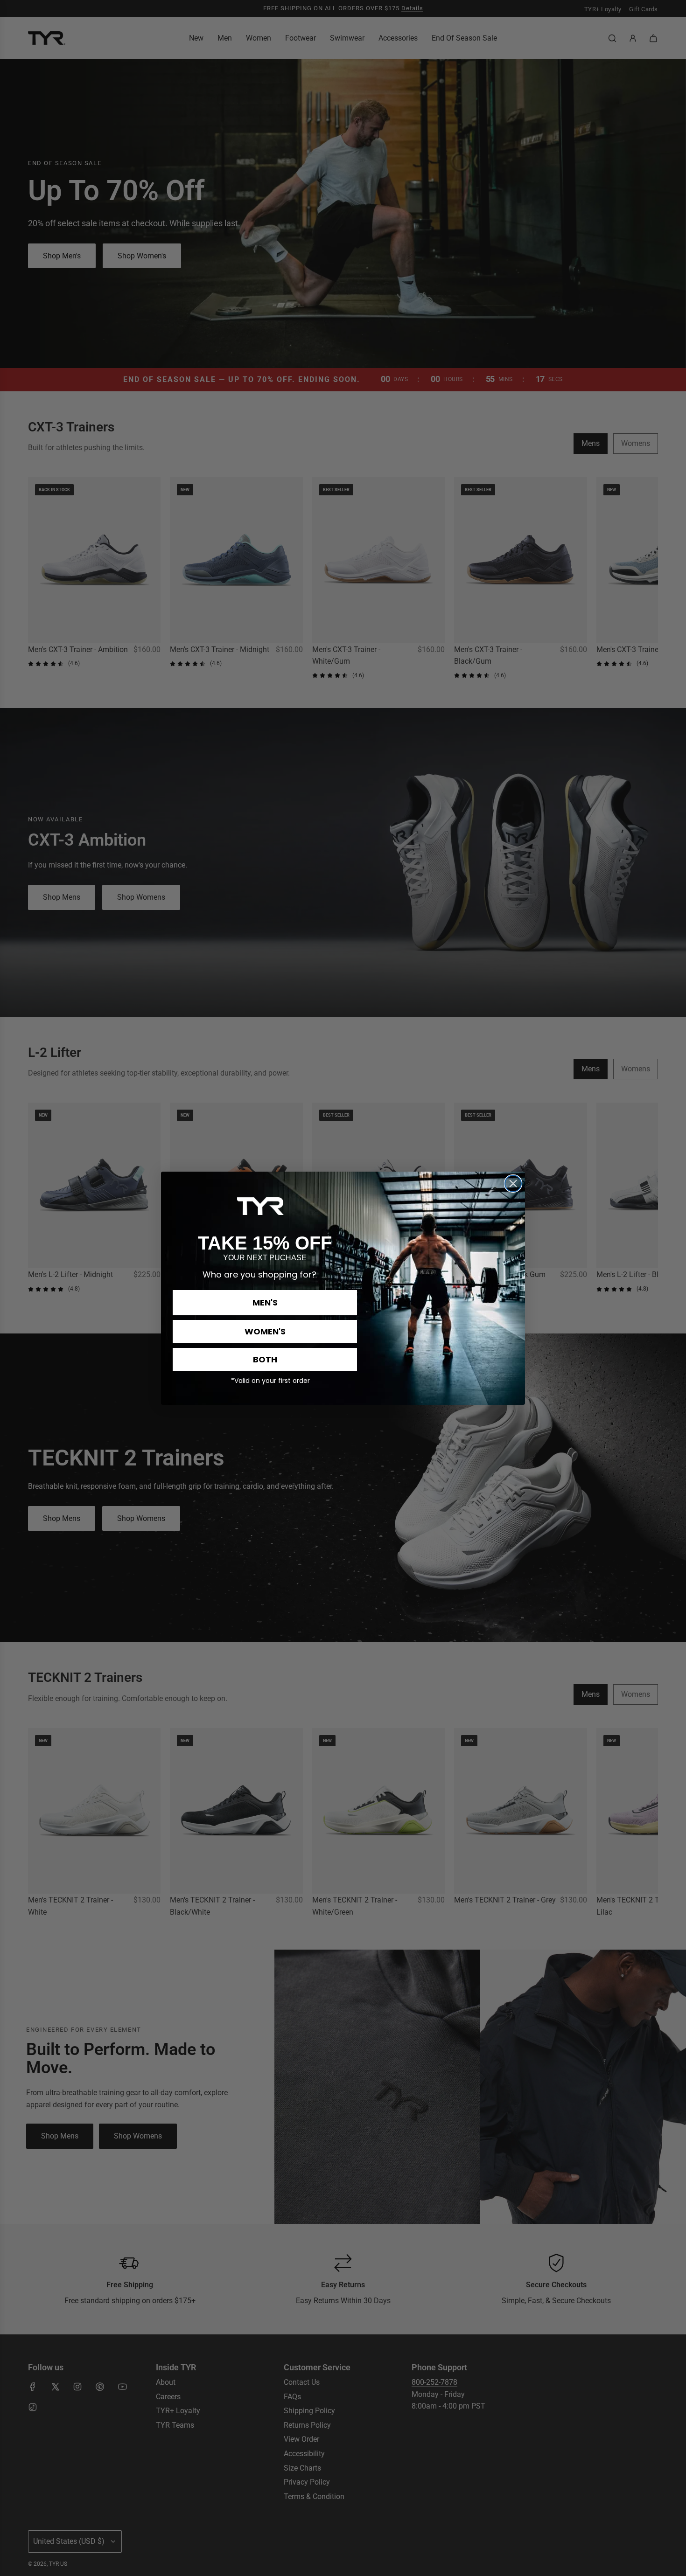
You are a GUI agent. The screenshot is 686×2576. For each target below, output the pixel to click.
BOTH (265, 1359)
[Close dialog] (513, 1184)
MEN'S (265, 1302)
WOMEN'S (265, 1331)
